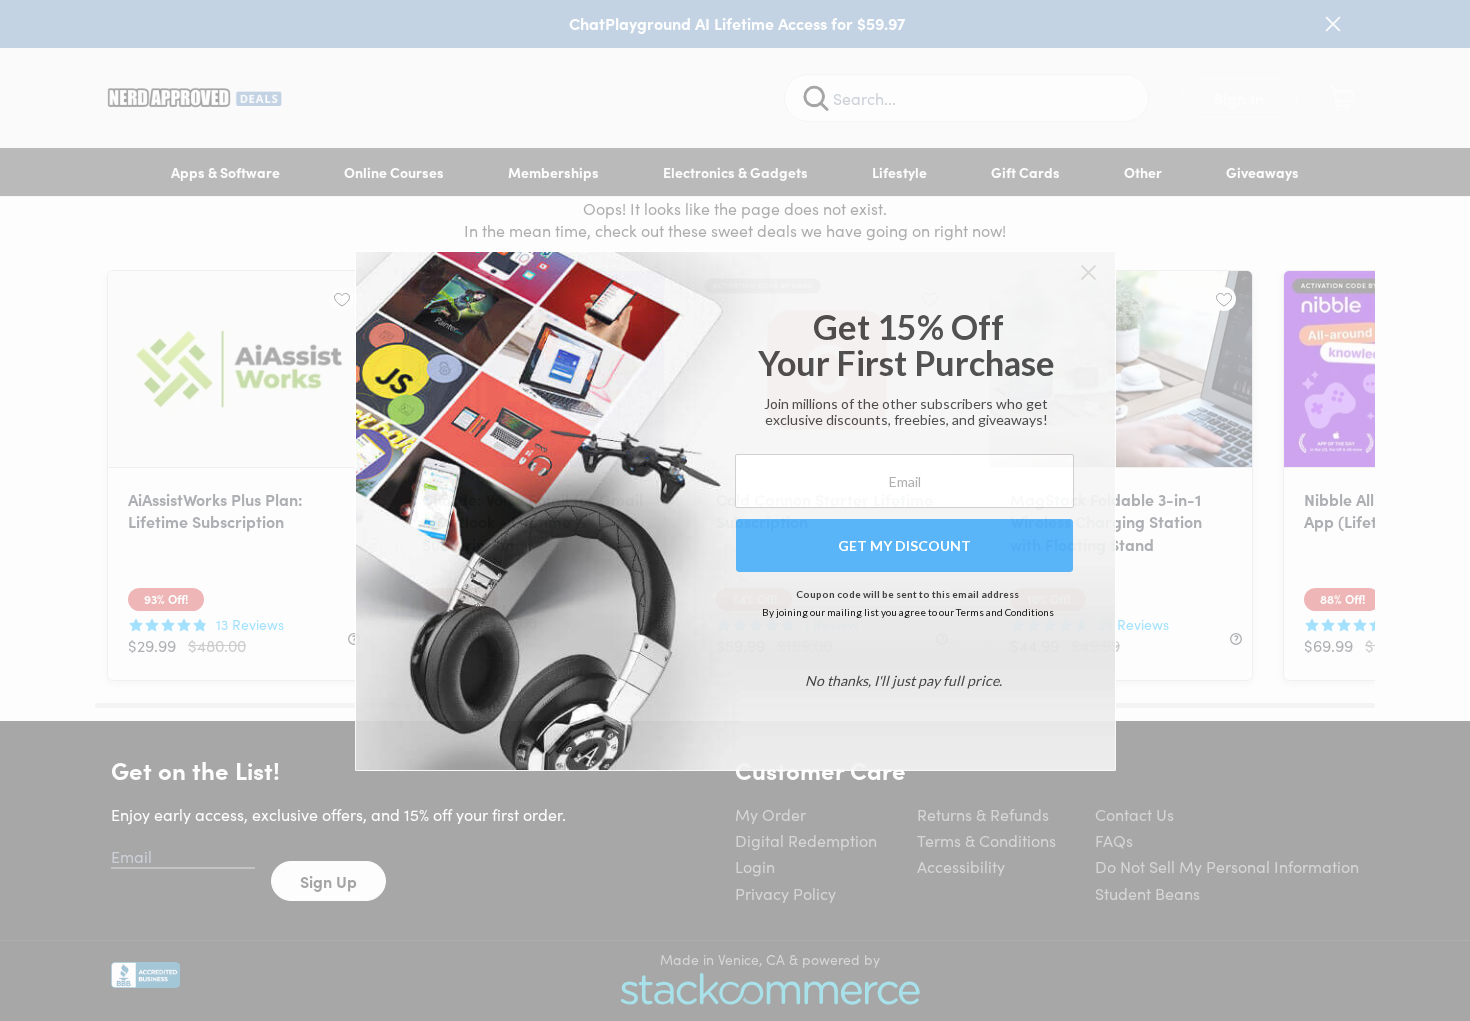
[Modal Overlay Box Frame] (735, 511)
